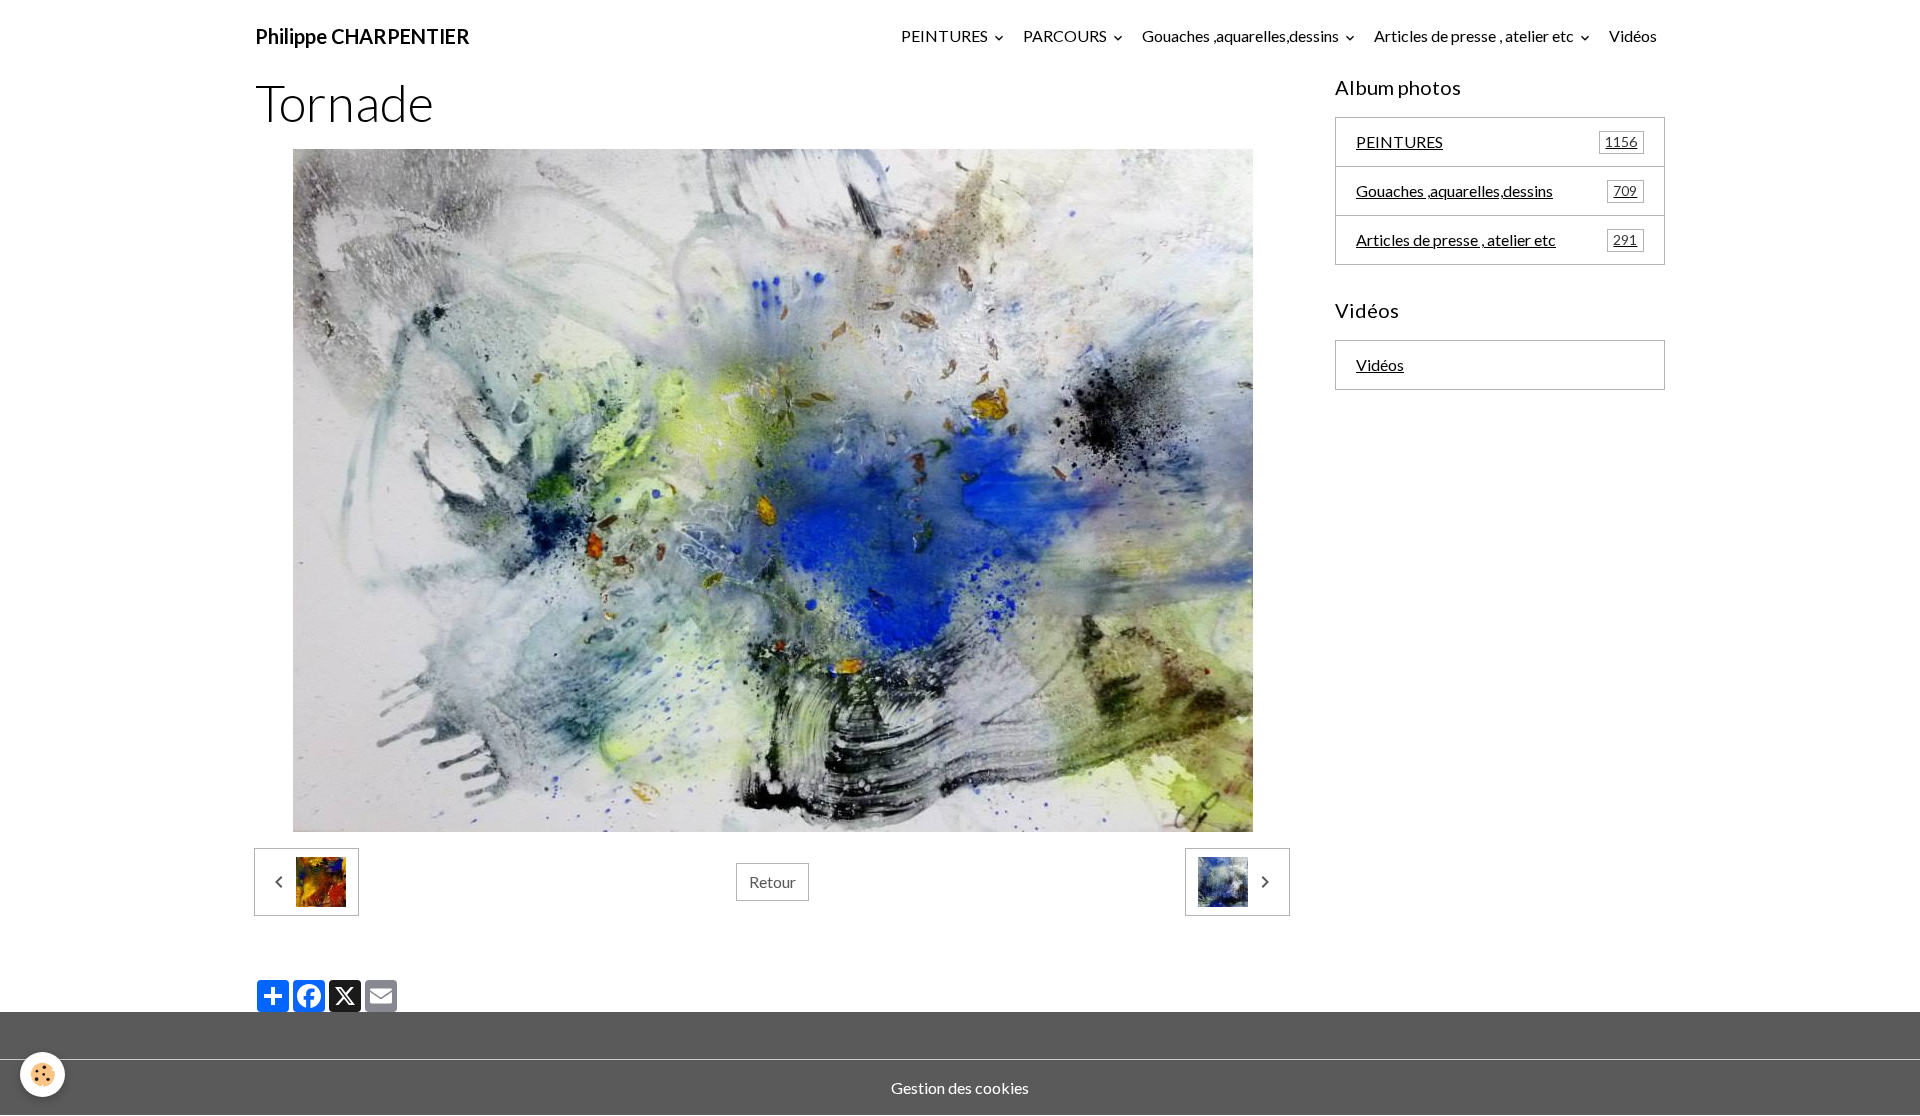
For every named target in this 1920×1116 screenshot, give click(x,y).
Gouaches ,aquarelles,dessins (1242, 35)
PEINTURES (946, 35)
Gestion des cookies (960, 1087)
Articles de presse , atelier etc (1475, 35)
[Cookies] (42, 1074)
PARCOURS (1066, 35)
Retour (772, 881)
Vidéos (1633, 35)
